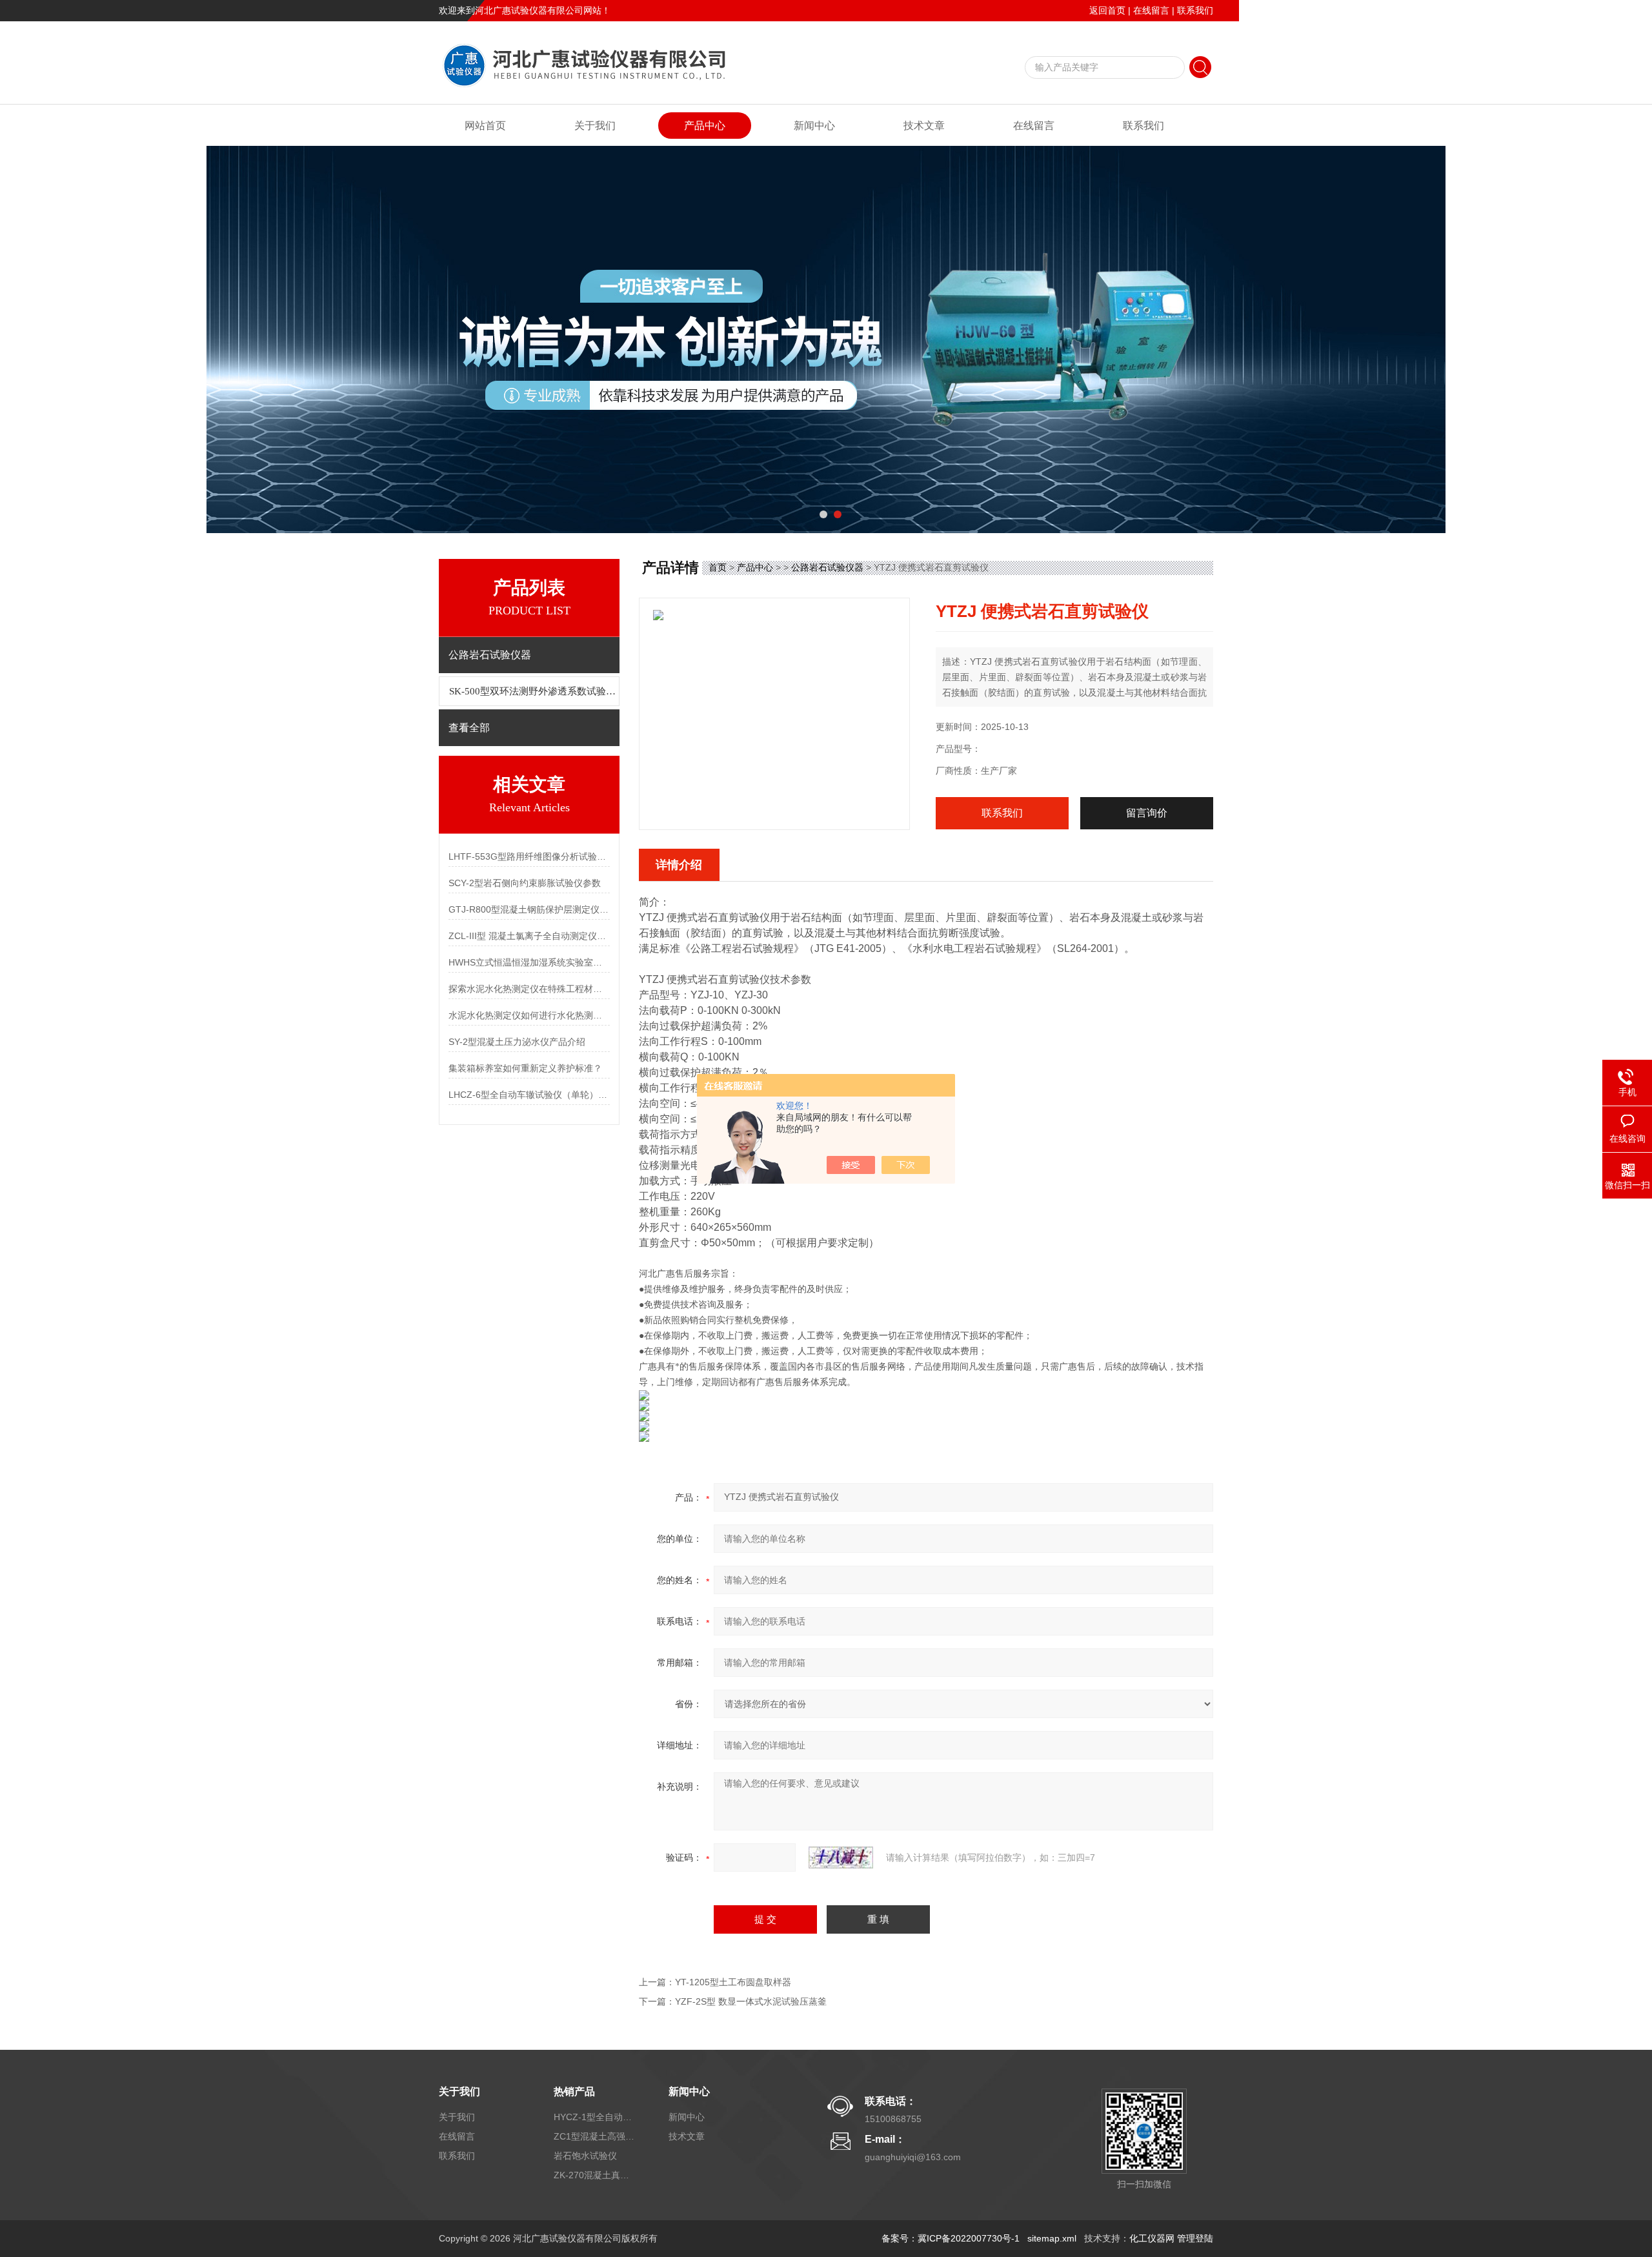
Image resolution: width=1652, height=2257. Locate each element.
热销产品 (574, 2091)
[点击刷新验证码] (841, 1857)
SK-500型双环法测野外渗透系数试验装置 (534, 691)
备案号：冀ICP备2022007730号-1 (951, 2238)
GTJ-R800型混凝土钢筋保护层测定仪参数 (529, 909)
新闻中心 (814, 126)
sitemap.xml (1052, 2238)
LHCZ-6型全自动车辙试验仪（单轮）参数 (529, 1095)
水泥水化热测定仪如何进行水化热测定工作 (529, 1015)
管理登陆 (1195, 2238)
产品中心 (705, 126)
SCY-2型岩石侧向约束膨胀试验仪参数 (525, 883)
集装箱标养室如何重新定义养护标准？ (525, 1068)
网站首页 (485, 126)
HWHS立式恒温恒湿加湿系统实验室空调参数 (529, 962)
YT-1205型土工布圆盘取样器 (733, 1982)
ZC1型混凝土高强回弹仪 (596, 2136)
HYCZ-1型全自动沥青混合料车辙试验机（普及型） (596, 2117)
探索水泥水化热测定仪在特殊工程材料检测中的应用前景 (529, 989)
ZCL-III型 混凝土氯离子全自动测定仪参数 (529, 936)
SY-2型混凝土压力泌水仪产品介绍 (517, 1042)
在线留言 (1151, 10)
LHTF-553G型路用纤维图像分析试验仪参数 (529, 856)
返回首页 (1107, 10)
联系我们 (1195, 10)
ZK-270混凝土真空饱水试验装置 (596, 2175)
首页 (718, 567)
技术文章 (924, 126)
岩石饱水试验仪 (585, 2156)
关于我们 (595, 126)
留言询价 (1147, 813)
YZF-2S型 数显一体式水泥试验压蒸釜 (751, 2001)
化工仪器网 (1152, 2238)
